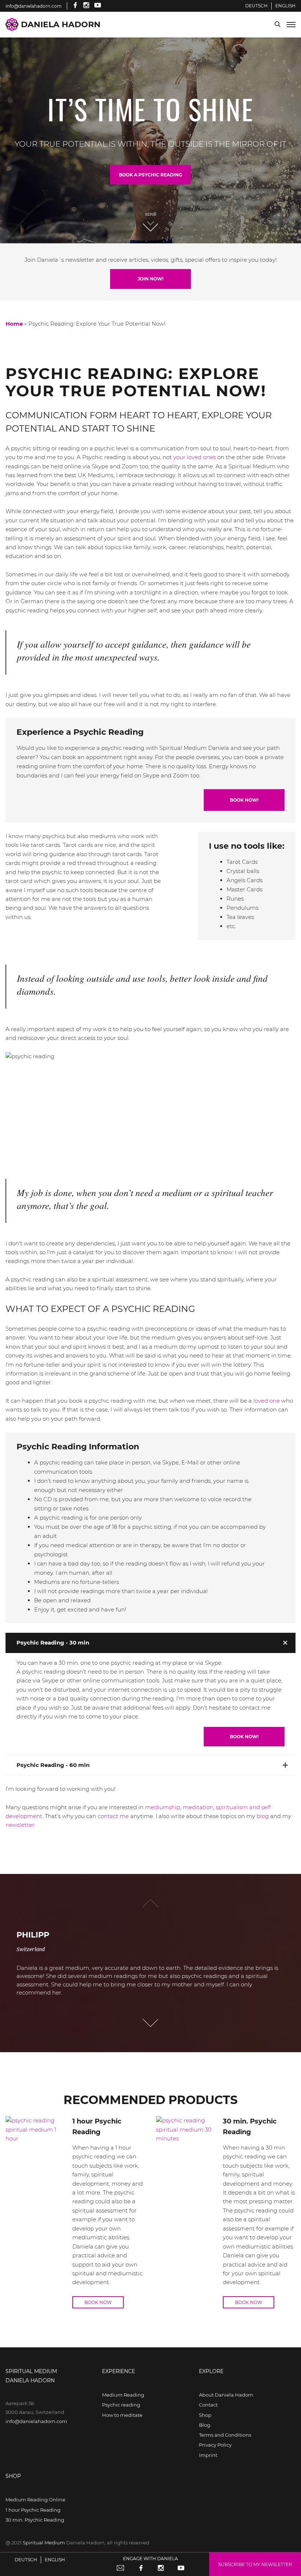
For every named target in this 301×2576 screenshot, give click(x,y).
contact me (113, 1816)
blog (263, 1816)
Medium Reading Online (35, 2500)
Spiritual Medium (44, 2543)
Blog (205, 2425)
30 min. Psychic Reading (35, 2520)
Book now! (244, 800)
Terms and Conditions (225, 2435)
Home (14, 324)
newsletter (20, 1825)
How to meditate (122, 2415)
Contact (208, 2405)
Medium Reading (123, 2395)
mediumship (163, 1807)
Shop (205, 2415)
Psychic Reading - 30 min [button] (53, 1643)
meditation (198, 1807)
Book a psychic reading (150, 175)
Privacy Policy (215, 2445)
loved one (266, 1401)
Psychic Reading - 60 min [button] (53, 1765)
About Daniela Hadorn (226, 2395)
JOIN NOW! (150, 279)
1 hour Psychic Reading (33, 2510)
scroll (151, 214)
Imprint (208, 2455)
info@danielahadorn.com (36, 2421)
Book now (98, 2302)
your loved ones (195, 457)
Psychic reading (121, 2405)
